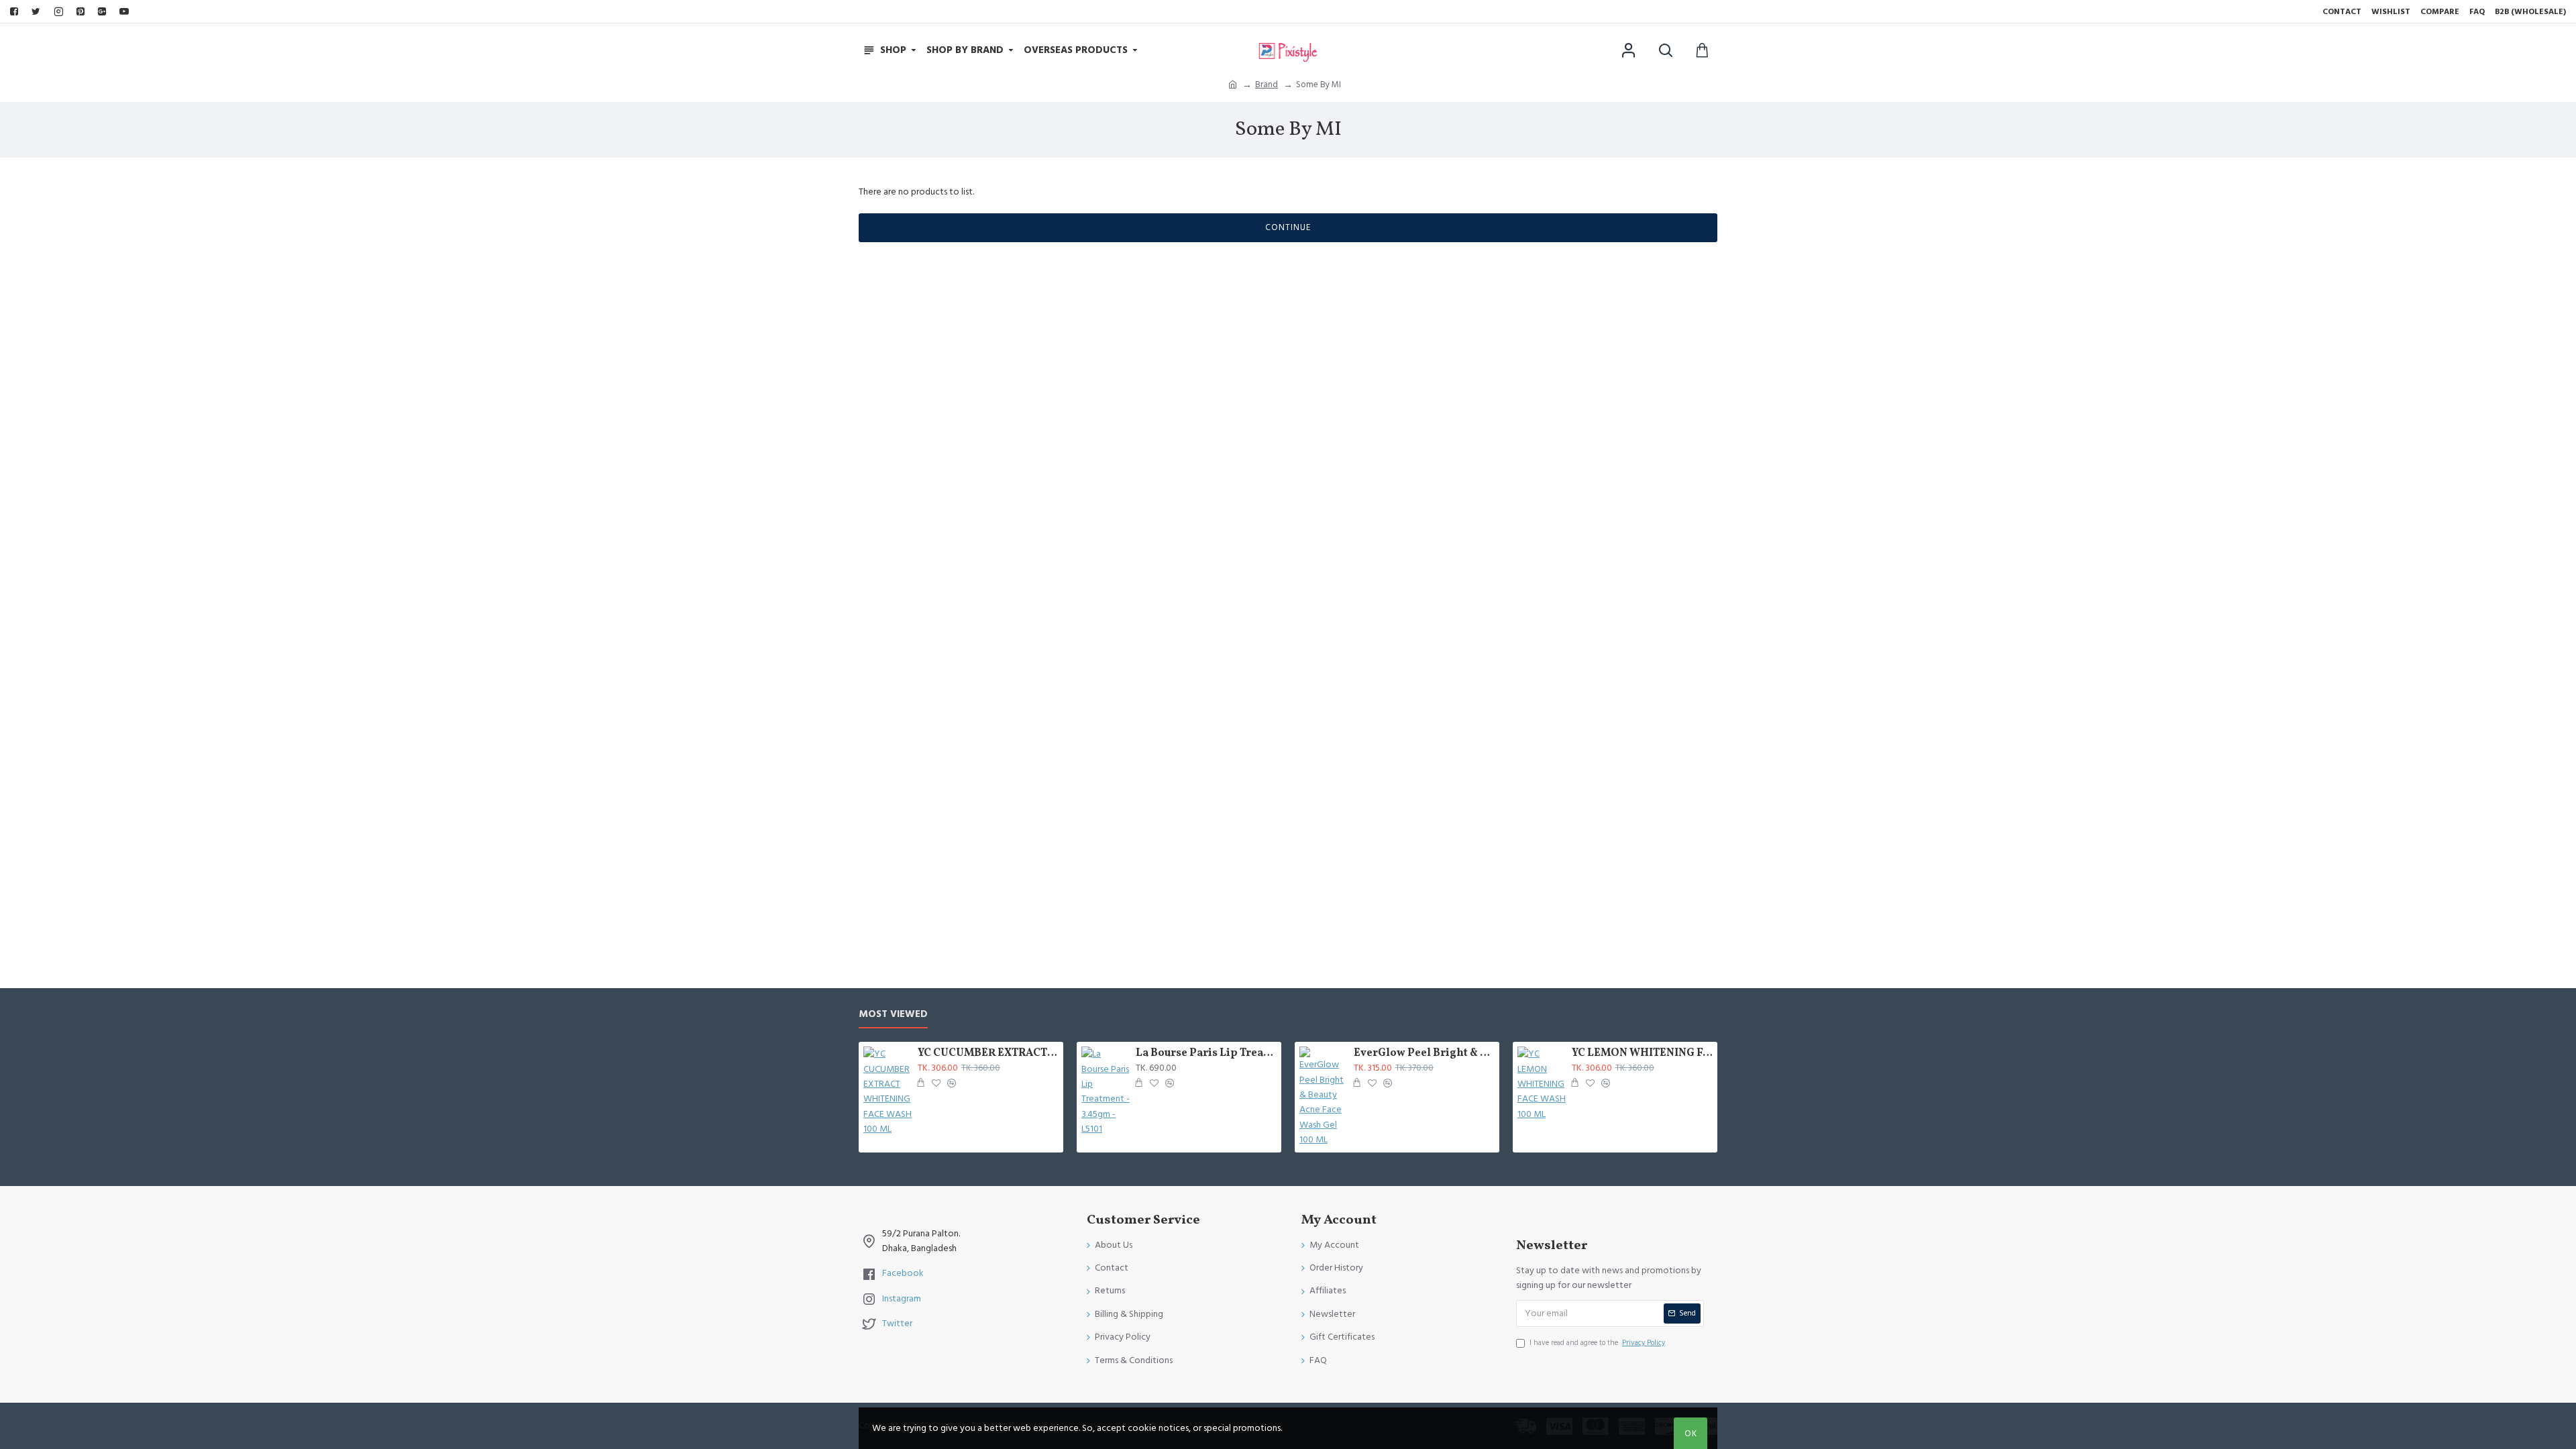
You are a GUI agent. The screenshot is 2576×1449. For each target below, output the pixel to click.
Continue (1288, 227)
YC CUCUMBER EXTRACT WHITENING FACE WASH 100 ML (988, 1054)
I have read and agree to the (1597, 1343)
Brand (1267, 85)
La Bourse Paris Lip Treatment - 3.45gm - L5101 (1206, 1054)
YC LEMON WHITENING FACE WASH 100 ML (1642, 1054)
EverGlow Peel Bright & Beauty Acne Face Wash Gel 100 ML (1424, 1054)
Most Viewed (893, 1015)
